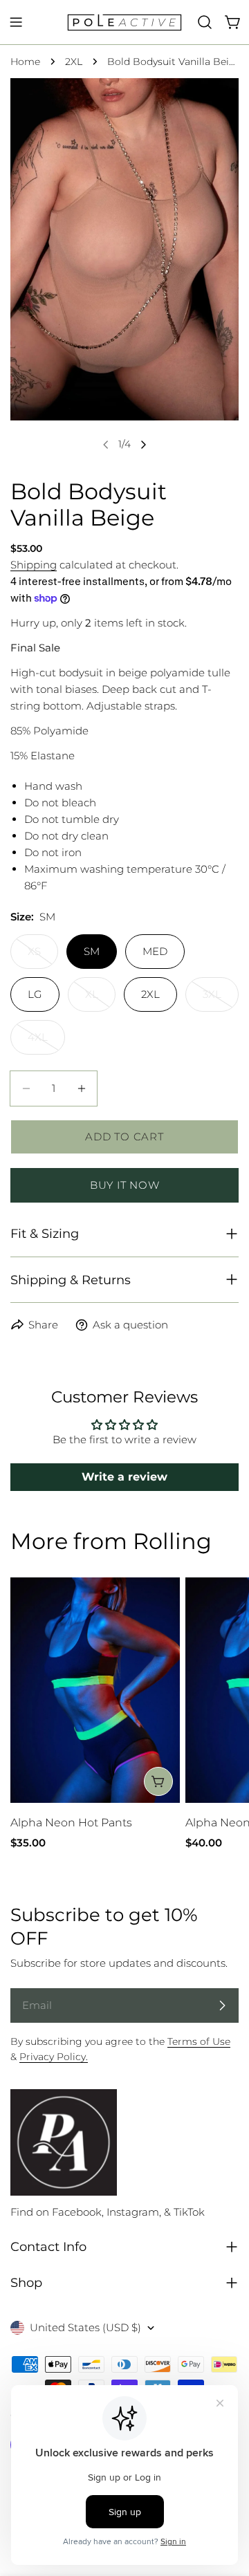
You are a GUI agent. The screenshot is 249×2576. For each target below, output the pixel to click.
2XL (74, 62)
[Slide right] (143, 445)
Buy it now (125, 1185)
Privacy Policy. (54, 2057)
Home (25, 62)
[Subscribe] (222, 2005)
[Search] (205, 22)
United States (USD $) (85, 2327)
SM (92, 951)
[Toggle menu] (16, 22)
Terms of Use (199, 2041)
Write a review (124, 1477)
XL (100, 1000)
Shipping (34, 565)
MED (155, 951)
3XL (221, 1000)
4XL (46, 1043)
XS (43, 957)
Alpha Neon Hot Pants (71, 1823)
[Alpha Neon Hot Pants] (95, 1690)
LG (35, 994)
